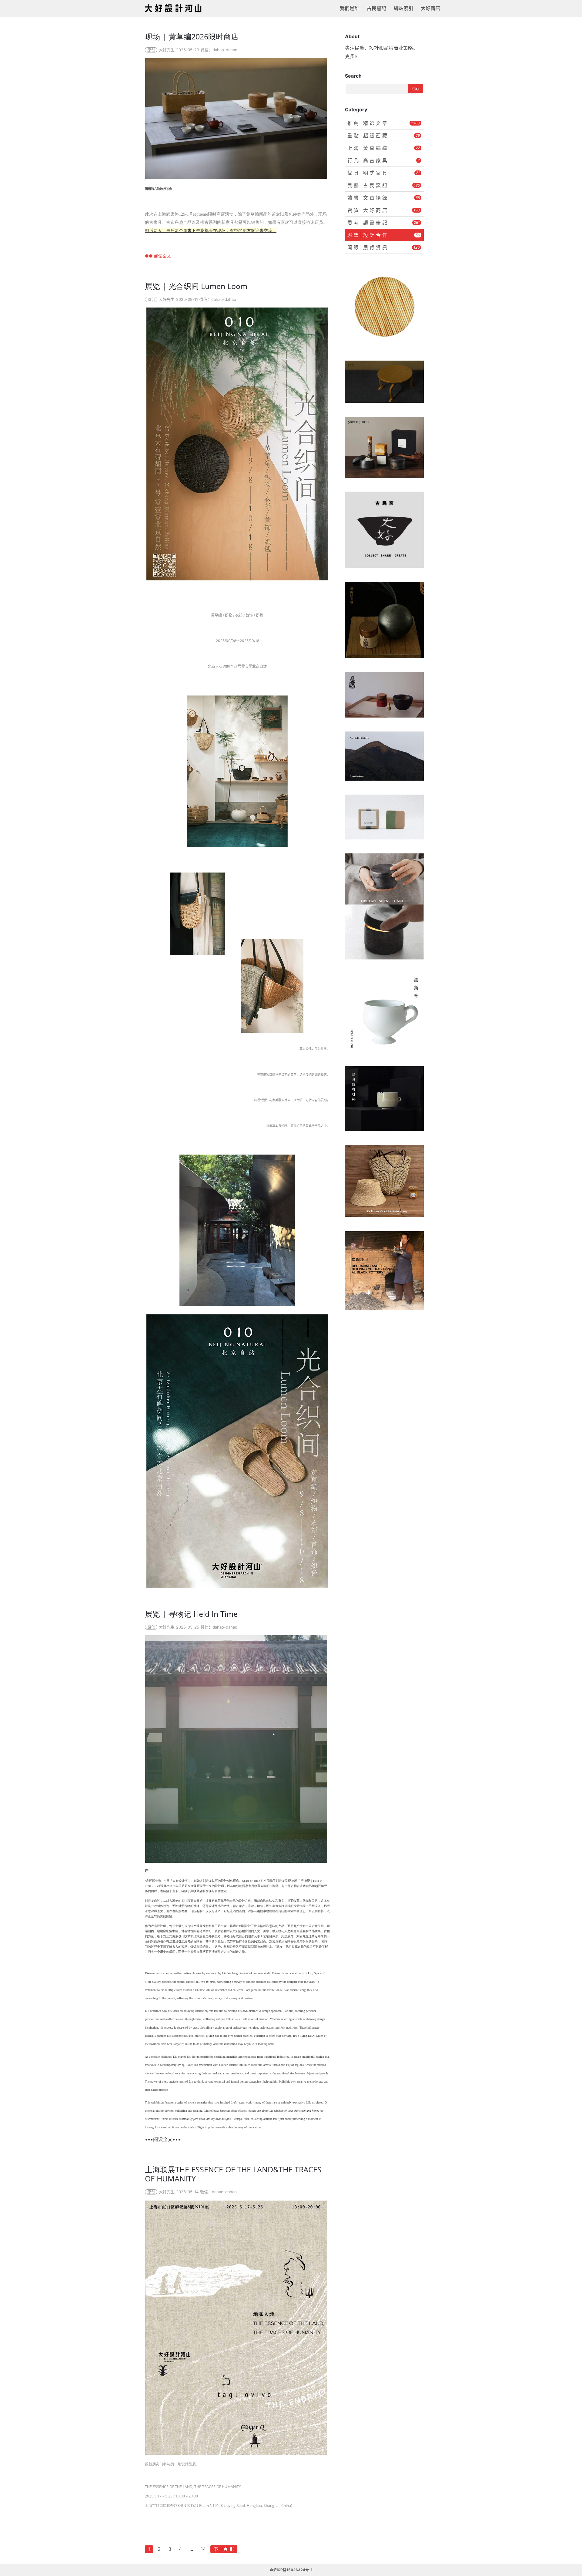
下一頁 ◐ (224, 2549)
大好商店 (430, 8)
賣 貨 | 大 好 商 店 (384, 210)
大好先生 (167, 50)
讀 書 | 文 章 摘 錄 (384, 198)
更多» (351, 56)
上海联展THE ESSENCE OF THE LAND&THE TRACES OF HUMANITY (233, 2174)
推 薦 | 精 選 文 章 (384, 123)
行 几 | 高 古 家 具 (384, 160)
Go (416, 89)
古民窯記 (376, 8)
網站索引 (403, 8)
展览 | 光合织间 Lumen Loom (196, 286)
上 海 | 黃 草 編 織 (384, 148)
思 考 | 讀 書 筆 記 (384, 223)
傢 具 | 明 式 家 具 (384, 173)
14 (203, 2549)
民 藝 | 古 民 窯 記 (384, 185)
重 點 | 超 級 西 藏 (384, 136)
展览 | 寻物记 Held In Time (191, 1614)
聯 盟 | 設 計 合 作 (384, 235)
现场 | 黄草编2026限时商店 (192, 36)
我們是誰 (350, 8)
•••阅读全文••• (163, 2139)
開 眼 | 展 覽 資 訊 (384, 247)
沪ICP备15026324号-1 (293, 2570)
